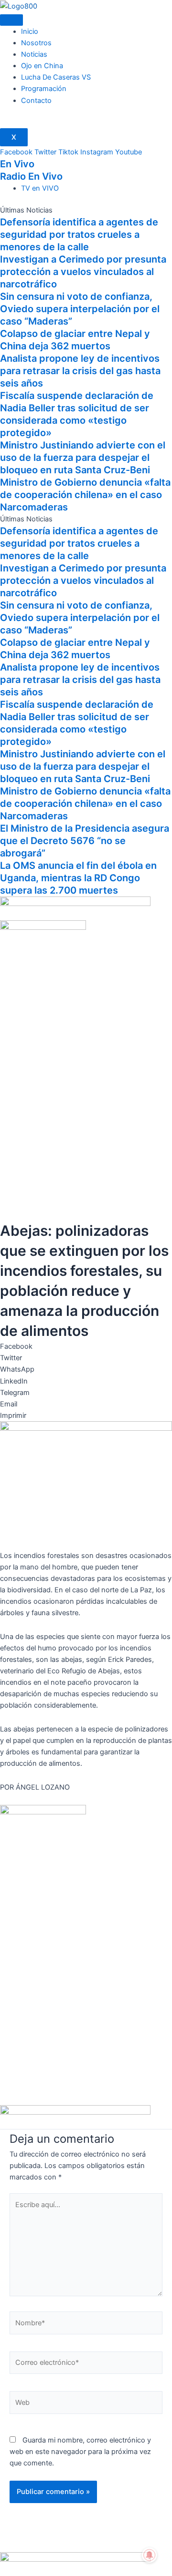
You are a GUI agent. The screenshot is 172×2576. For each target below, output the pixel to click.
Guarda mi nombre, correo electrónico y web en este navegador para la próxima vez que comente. (80, 2452)
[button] (86, 1346)
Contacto (36, 101)
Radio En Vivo (31, 176)
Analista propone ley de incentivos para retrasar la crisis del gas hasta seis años (80, 371)
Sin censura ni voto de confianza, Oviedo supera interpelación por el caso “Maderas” (80, 309)
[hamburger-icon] (11, 20)
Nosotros (36, 43)
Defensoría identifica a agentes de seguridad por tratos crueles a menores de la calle (79, 234)
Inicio (30, 31)
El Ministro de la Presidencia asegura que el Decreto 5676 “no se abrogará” (85, 841)
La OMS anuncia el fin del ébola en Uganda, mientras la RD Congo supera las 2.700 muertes (78, 878)
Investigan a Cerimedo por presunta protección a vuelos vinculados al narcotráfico (83, 272)
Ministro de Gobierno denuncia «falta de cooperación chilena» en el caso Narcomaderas (85, 495)
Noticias (34, 54)
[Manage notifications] (150, 2555)
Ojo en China (42, 66)
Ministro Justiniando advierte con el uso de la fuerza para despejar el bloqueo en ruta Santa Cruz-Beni (83, 458)
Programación (44, 89)
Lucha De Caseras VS (56, 77)
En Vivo (17, 164)
